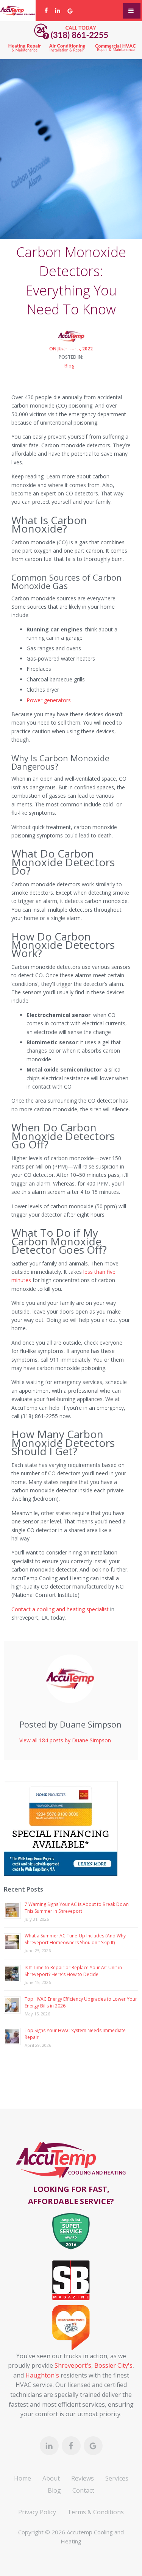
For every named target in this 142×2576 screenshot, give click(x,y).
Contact (83, 2490)
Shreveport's (73, 2365)
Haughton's (42, 2375)
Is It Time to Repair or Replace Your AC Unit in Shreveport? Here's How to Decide (73, 1971)
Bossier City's (113, 2365)
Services (117, 2478)
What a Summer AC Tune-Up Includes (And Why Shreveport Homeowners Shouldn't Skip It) (75, 1939)
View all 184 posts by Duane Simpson (65, 1740)
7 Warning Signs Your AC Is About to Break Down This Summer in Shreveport (77, 1908)
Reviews (83, 2478)
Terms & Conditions (96, 2512)
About (51, 2478)
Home (23, 2478)
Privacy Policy (37, 2512)
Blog (69, 366)
